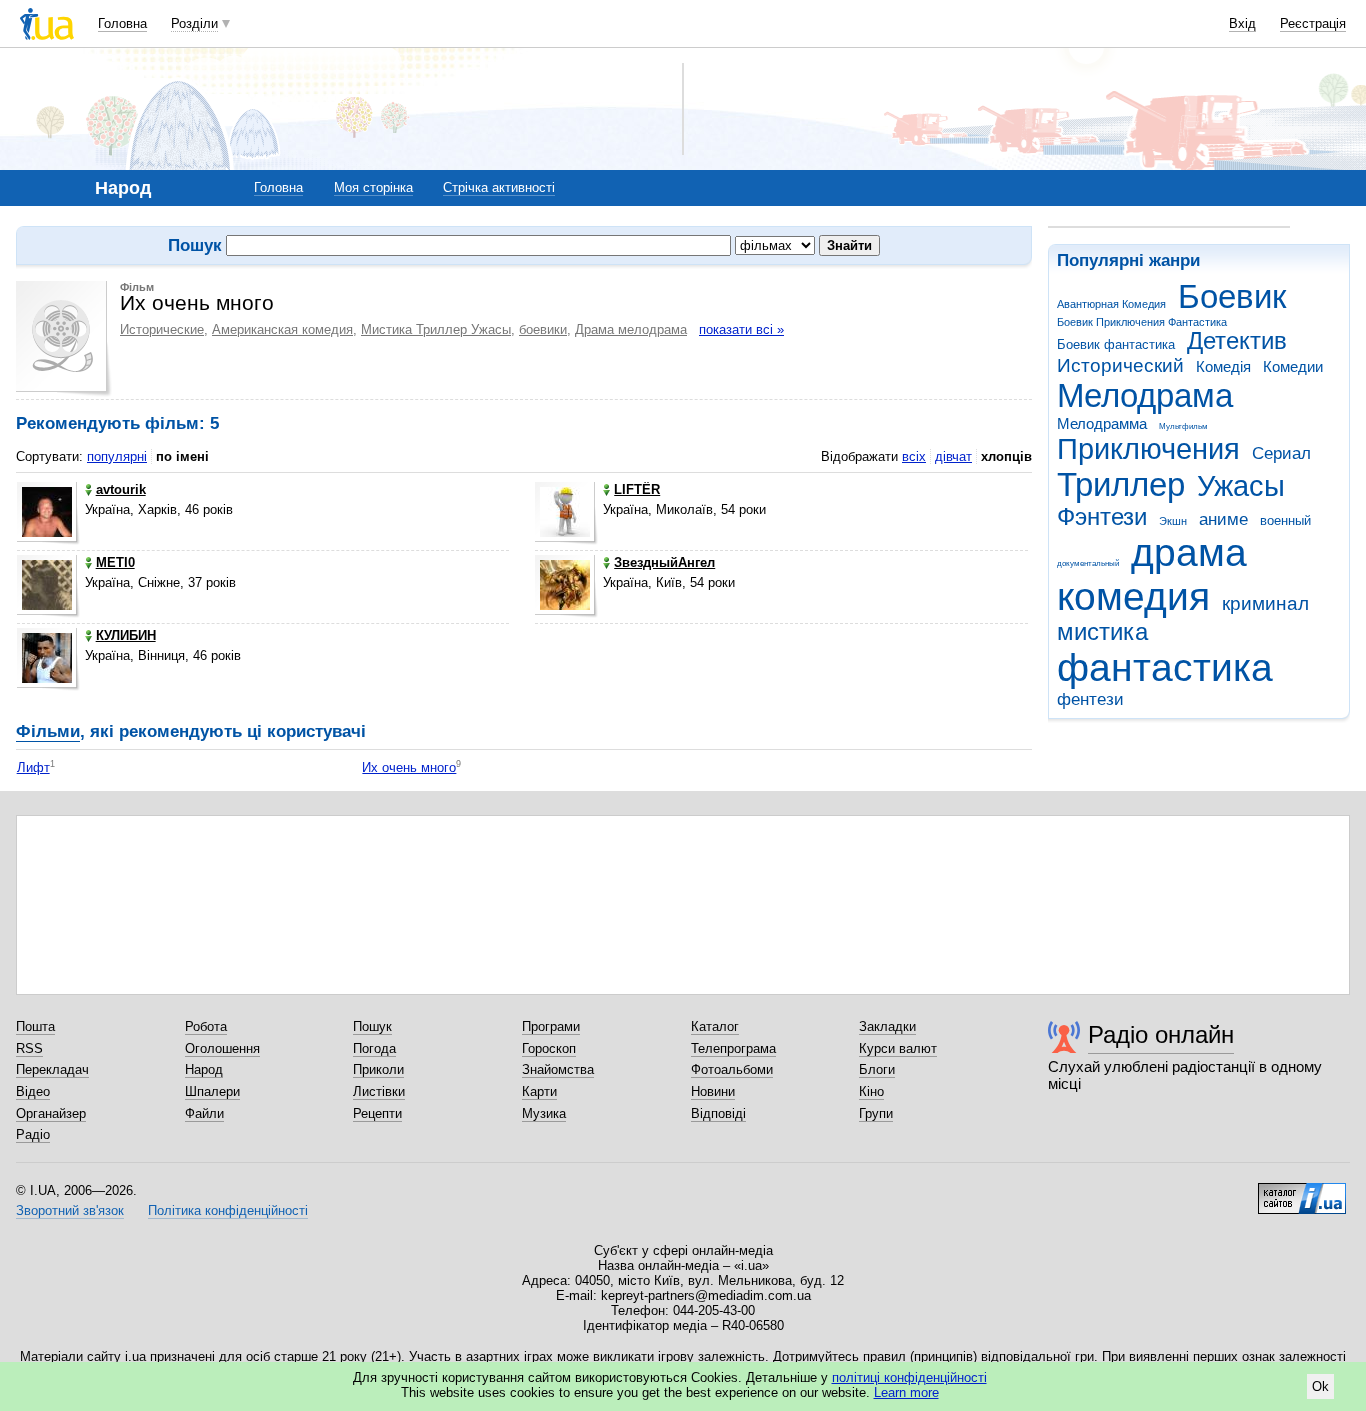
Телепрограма (733, 1048)
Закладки (887, 1026)
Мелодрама (1145, 395)
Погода (374, 1048)
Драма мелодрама (631, 329)
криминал (1265, 603)
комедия (1133, 596)
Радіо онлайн (1161, 1034)
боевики (543, 329)
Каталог (715, 1026)
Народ (204, 1069)
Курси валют (898, 1048)
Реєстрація (1313, 23)
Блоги (877, 1069)
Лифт (33, 767)
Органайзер (51, 1113)
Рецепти (377, 1113)
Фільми (48, 731)
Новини (713, 1091)
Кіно (871, 1091)
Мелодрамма (1102, 423)
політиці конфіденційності (909, 1377)
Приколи (378, 1069)
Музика (544, 1113)
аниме (1223, 519)
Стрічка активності (499, 187)
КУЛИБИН (126, 635)
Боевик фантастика (1116, 344)
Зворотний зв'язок (70, 1210)
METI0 (115, 562)
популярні (117, 456)
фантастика (1165, 667)
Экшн (1173, 521)
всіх (914, 456)
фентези (1090, 699)
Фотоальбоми (732, 1069)
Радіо (33, 1134)
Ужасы (1241, 486)
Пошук (372, 1026)
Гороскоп (549, 1048)
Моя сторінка (373, 187)
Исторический (1120, 365)
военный (1285, 520)
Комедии (1293, 366)
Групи (876, 1113)
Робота (206, 1026)
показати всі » (741, 329)
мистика (1102, 632)
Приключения (1148, 449)
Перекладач (52, 1069)
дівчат (953, 456)
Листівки (379, 1091)
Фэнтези (1102, 517)
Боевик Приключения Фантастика (1142, 322)
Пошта (35, 1026)
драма (1189, 552)
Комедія (1223, 366)
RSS (29, 1048)
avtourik (121, 489)
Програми (551, 1026)
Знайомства (558, 1069)
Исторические (162, 329)
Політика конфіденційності (228, 1210)
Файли (204, 1113)
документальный (1088, 563)
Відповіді (718, 1113)
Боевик (1232, 296)
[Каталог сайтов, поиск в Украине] (1302, 1191)
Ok (1320, 1386)
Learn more (906, 1392)
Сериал (1281, 453)
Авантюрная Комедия (1111, 304)
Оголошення (222, 1048)
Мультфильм (1183, 426)
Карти (539, 1091)
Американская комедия (282, 329)
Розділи (194, 23)
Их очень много (409, 767)
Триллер (1121, 484)
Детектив (1237, 341)
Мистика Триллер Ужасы (436, 329)
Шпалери (212, 1091)
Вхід (1242, 23)
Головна (122, 23)
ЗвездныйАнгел (664, 562)
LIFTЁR (637, 489)
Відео (33, 1091)
